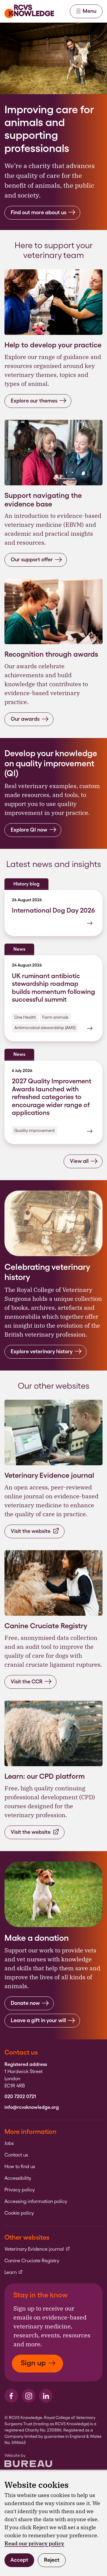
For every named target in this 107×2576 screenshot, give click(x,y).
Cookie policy (19, 2213)
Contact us (16, 2155)
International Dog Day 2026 (53, 910)
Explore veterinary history (42, 1351)
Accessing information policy (36, 2201)
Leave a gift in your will (38, 2020)
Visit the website (31, 1531)
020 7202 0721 (20, 2097)
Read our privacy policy (34, 2543)
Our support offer (32, 559)
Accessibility (18, 2178)
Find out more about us (38, 212)
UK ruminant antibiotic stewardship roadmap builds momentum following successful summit (53, 988)
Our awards (25, 719)
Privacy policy (20, 2190)
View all (79, 1161)
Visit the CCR (27, 1681)
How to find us (20, 2167)
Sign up (33, 2363)
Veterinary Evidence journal (37, 2249)
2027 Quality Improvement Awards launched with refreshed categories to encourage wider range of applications (52, 1097)
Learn (14, 2272)
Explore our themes (34, 401)
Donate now (25, 2003)
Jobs (9, 2143)
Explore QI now (29, 830)
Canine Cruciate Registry (32, 2261)
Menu (89, 11)
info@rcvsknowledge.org (32, 2107)
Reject (52, 2560)
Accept (19, 2560)
